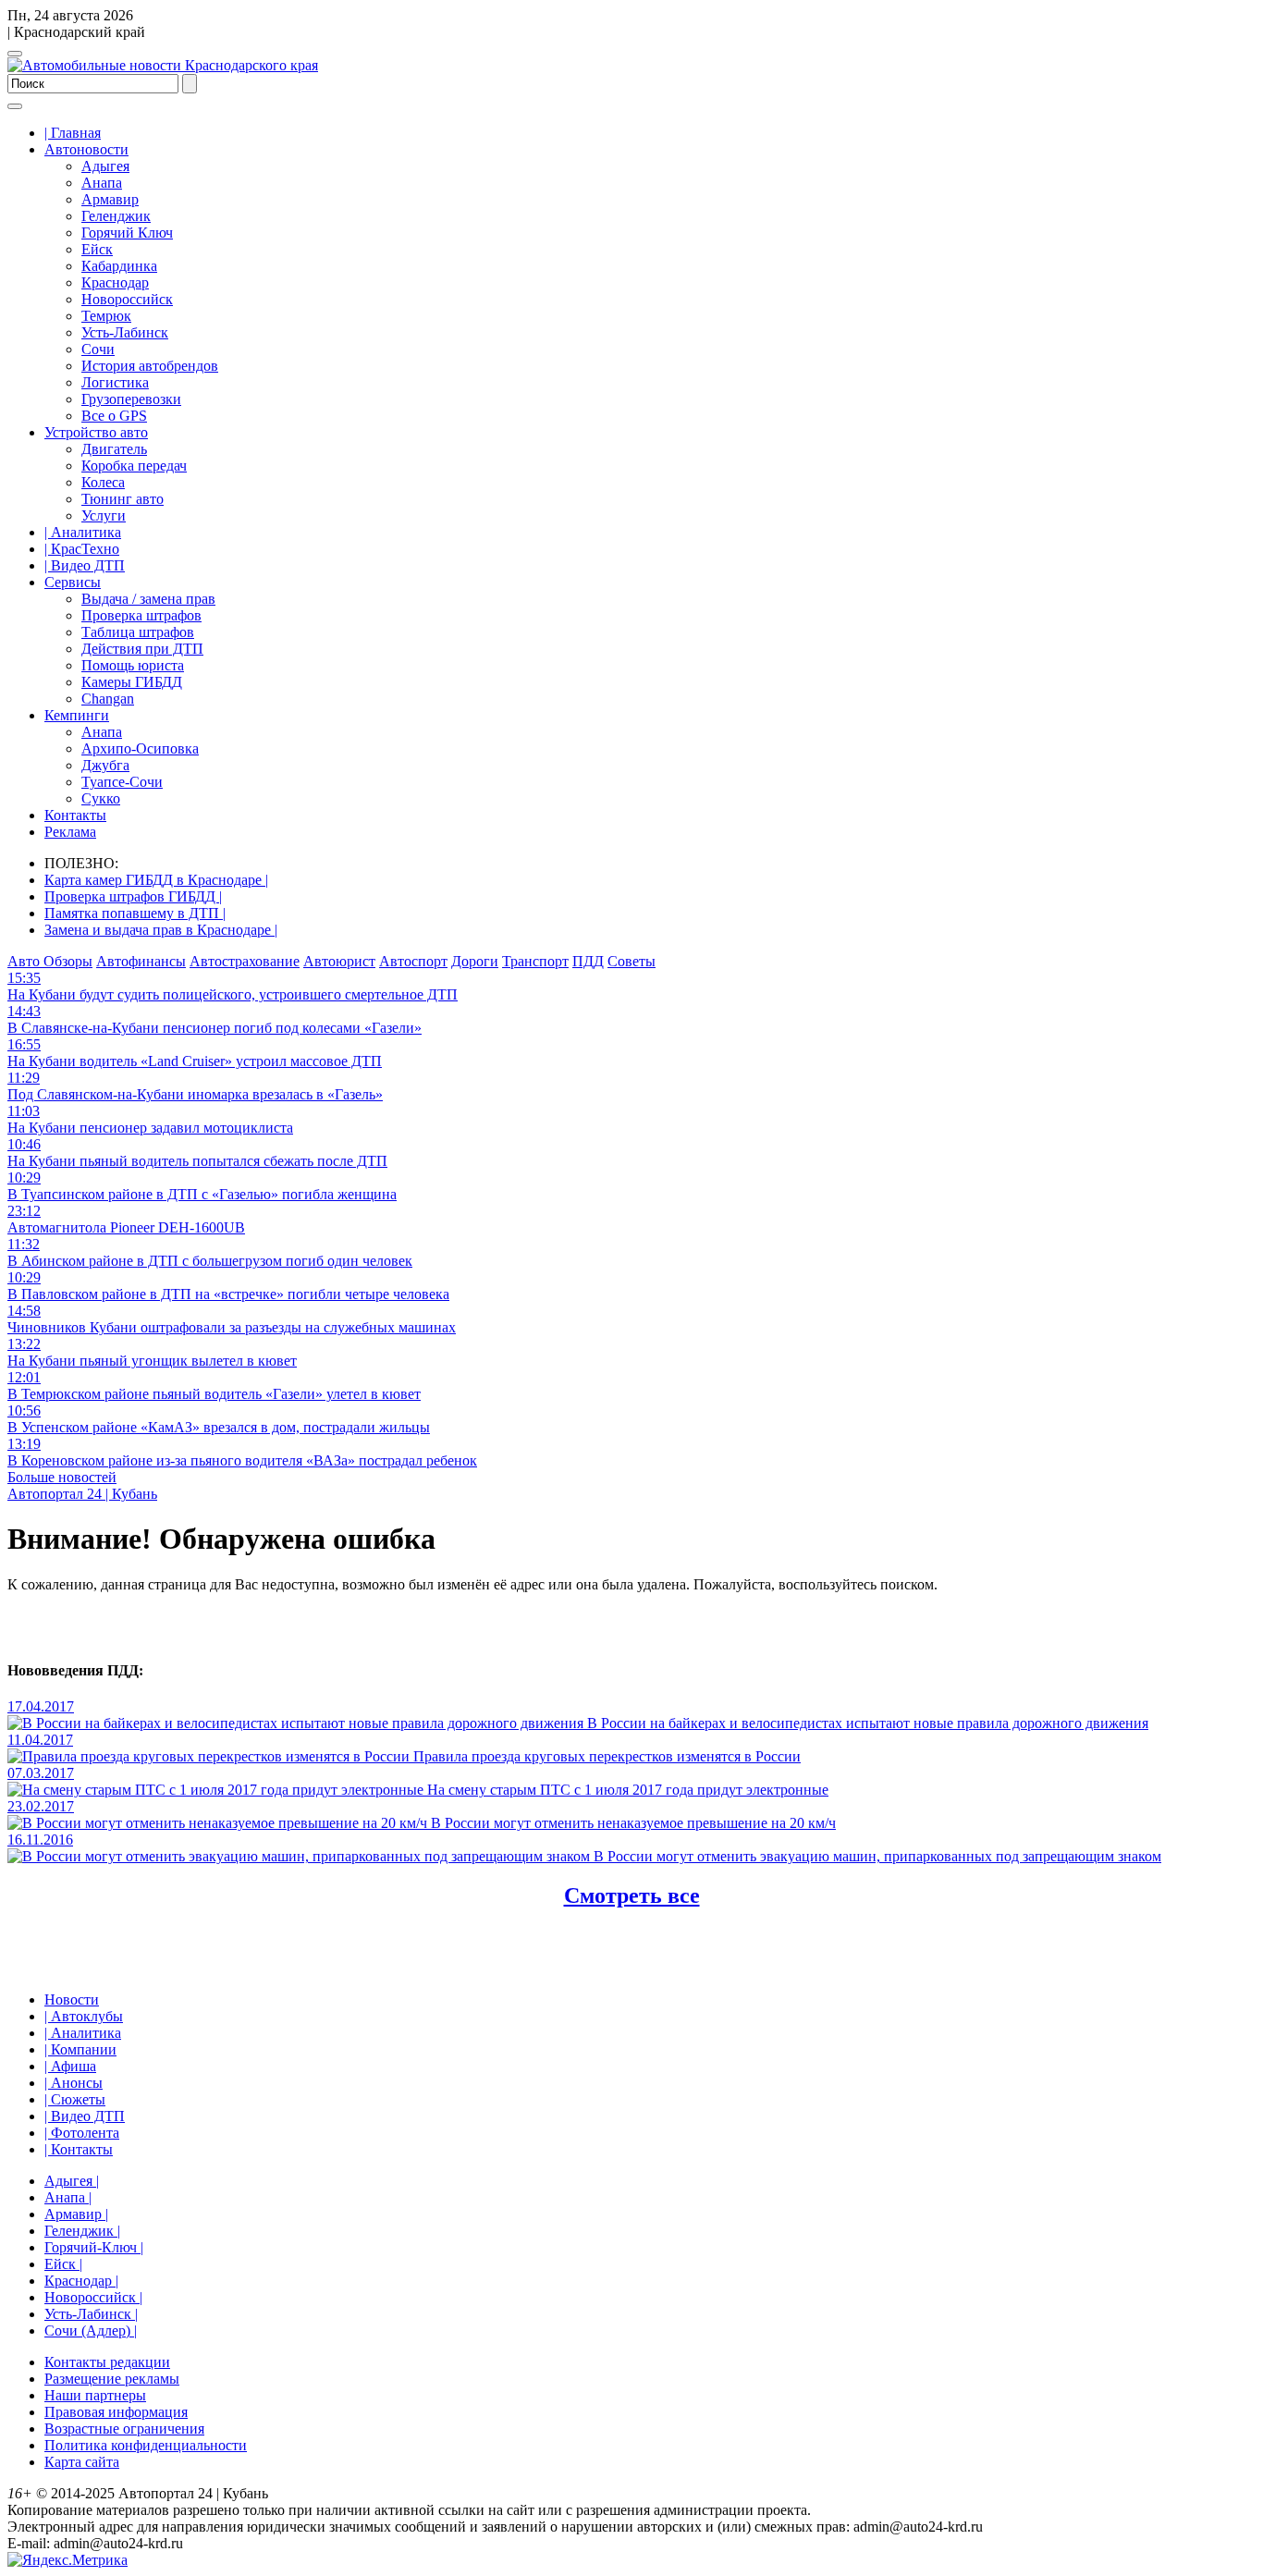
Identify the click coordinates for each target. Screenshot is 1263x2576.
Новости (72, 1999)
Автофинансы (141, 961)
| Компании (80, 2049)
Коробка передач (134, 466)
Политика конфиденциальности (146, 2445)
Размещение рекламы (112, 2379)
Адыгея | (72, 2181)
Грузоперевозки (131, 399)
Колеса (103, 482)
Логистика (115, 382)
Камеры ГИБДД (132, 682)
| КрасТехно (82, 549)
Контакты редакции (107, 2362)
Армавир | (76, 2214)
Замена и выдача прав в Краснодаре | (161, 930)
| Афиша (70, 2066)
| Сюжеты (75, 2099)
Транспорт (535, 961)
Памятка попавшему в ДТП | (135, 913)
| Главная (73, 133)
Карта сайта (82, 2462)
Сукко (101, 798)
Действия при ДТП (142, 649)
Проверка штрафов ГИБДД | (133, 896)
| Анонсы (74, 2083)
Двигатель (114, 449)
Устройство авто (96, 432)
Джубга (105, 765)
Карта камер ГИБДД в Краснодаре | (156, 880)
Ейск (97, 249)
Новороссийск (127, 299)
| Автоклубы (84, 2016)
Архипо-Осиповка (140, 748)
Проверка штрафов (141, 615)
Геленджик (116, 216)
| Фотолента (82, 2133)
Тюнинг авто (123, 499)
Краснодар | (81, 2281)
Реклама (70, 832)
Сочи (98, 349)
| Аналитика (83, 532)
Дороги (475, 961)
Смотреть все (632, 1895)
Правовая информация (116, 2412)
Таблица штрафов (138, 632)
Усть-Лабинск (125, 332)
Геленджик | (82, 2231)
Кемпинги (77, 715)
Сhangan (108, 699)
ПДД (588, 961)
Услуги (104, 515)
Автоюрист (339, 961)
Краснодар (115, 282)
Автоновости (86, 149)
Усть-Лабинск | (91, 2314)
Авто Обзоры (50, 961)
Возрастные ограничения (124, 2429)
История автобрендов (150, 366)
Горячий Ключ (127, 233)
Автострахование (245, 961)
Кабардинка (119, 266)
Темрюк (106, 316)
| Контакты (79, 2149)
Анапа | (68, 2197)
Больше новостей (62, 1477)
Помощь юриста (133, 665)
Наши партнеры (95, 2395)
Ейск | (63, 2264)
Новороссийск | (93, 2297)
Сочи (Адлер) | (91, 2331)
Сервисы (73, 582)
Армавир (110, 199)
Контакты (75, 815)
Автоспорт (413, 961)
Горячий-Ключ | (94, 2247)
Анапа (102, 183)
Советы (631, 961)
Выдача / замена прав (148, 599)
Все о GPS (114, 416)
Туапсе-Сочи (122, 782)
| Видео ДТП (85, 565)
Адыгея (105, 166)
